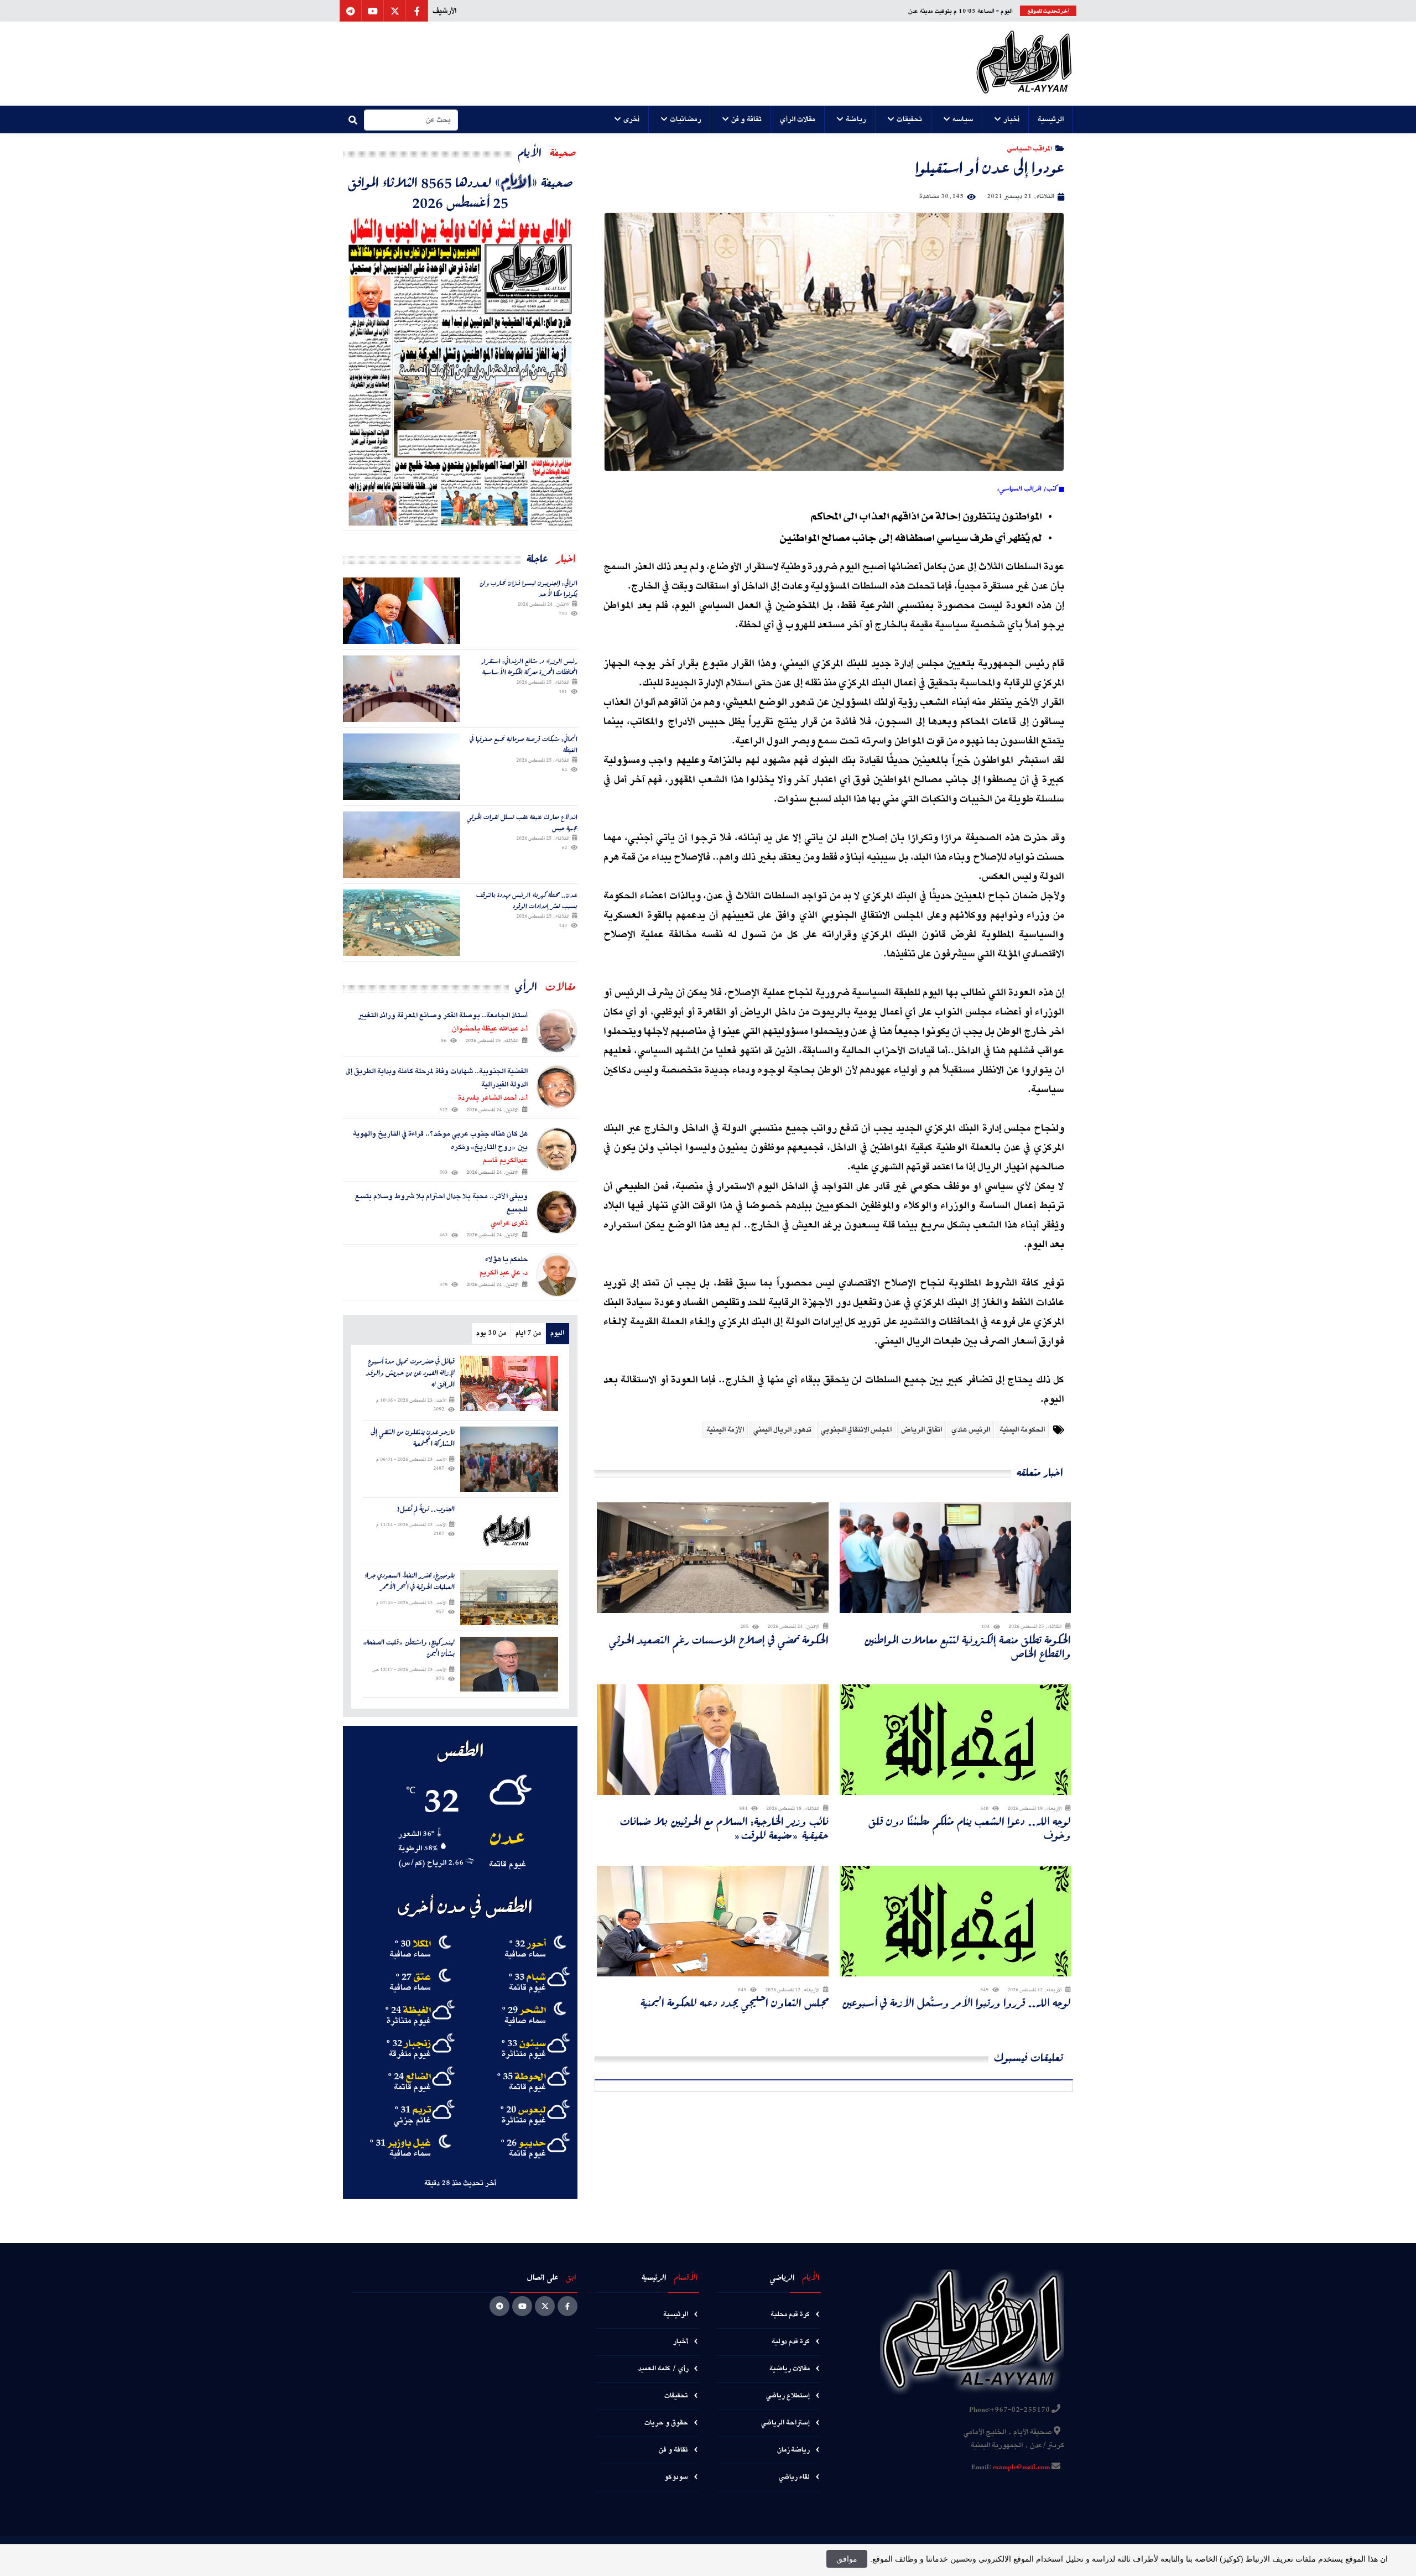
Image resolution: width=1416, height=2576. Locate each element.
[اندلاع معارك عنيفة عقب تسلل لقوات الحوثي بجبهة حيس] (402, 845)
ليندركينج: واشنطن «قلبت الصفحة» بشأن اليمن (409, 1648)
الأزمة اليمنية (725, 1430)
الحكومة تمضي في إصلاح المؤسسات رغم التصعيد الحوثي (719, 1640)
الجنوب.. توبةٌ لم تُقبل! (426, 1509)
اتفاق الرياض (922, 1430)
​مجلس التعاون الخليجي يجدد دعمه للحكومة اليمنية (735, 2003)
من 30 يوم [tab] (491, 1333)
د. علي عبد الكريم (504, 1273)
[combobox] (411, 120)
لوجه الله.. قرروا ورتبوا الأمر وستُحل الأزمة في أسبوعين (956, 2003)
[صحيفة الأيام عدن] (1024, 64)
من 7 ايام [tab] (528, 1333)
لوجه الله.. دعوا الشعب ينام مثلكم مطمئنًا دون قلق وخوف (970, 1828)
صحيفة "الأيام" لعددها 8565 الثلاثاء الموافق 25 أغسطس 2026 (460, 192)
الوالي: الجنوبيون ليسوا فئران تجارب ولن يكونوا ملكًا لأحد (529, 588)
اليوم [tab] (557, 1333)
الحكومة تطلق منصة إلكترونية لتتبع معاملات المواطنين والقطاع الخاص (967, 1647)
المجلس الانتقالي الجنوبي (856, 1430)
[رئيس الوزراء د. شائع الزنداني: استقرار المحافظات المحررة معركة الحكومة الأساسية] (402, 689)
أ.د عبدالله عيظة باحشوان (490, 1029)
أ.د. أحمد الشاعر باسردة (493, 1098)
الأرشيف (444, 11)
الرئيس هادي (971, 1430)
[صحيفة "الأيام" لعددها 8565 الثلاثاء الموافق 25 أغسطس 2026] (460, 371)
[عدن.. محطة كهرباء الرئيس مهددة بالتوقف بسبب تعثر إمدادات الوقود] (402, 923)
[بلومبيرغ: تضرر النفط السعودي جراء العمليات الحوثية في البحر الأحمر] (509, 1597)
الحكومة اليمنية (1022, 1430)
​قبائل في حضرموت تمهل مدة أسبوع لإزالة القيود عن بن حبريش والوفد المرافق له (410, 1373)
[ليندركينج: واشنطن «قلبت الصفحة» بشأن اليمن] (509, 1664)
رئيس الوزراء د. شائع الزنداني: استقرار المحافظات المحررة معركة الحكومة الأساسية (529, 666)
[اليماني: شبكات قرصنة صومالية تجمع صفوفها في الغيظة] (402, 767)
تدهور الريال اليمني (782, 1430)
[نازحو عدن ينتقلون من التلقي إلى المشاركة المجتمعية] (509, 1459)
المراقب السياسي (1030, 148)
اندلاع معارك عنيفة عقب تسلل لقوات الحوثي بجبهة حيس (522, 822)
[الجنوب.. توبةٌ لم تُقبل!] (509, 1531)
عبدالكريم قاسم (505, 1160)
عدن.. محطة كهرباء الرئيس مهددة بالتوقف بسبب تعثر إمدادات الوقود (527, 900)
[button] (1051, 119)
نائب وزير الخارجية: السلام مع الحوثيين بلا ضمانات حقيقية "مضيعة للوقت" (724, 1828)
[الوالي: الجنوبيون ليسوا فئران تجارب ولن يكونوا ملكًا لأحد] (402, 611)
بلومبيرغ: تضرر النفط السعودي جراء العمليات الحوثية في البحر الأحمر (410, 1581)
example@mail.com (1021, 2468)
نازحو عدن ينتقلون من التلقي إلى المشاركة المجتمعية (413, 1438)
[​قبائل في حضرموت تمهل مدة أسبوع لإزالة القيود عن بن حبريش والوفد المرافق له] (509, 1383)
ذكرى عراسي (509, 1223)
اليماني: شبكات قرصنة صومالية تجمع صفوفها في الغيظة (524, 744)
